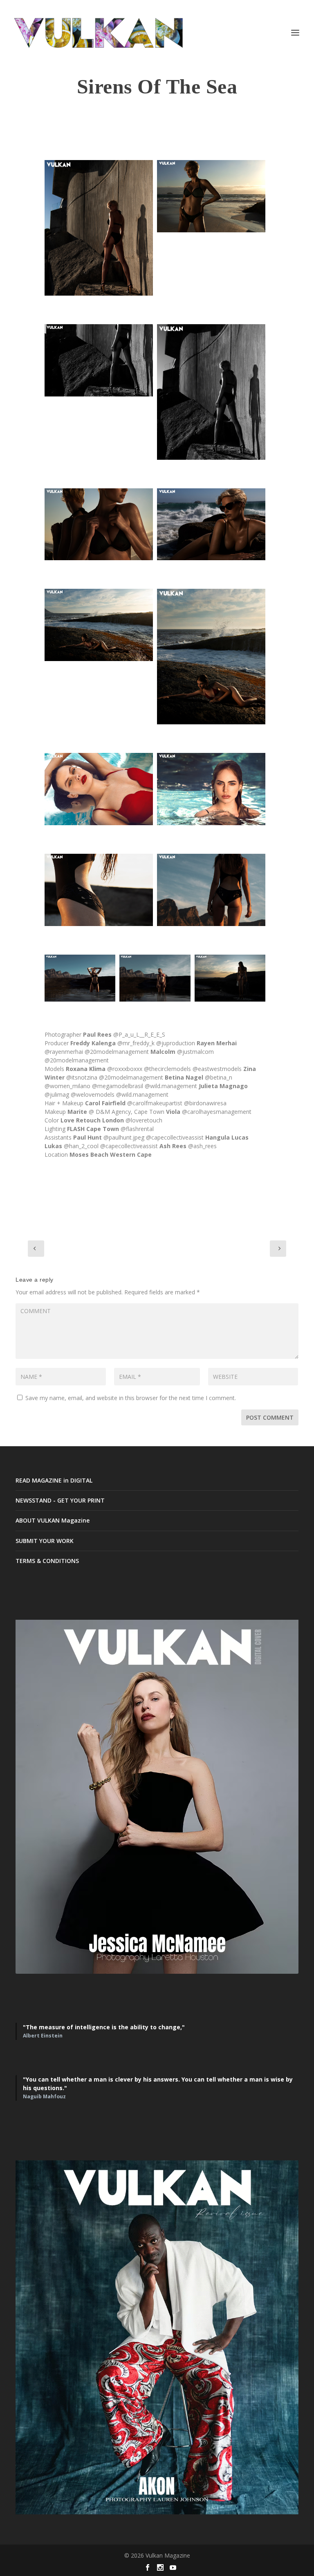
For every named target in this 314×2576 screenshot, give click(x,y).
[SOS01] (99, 524)
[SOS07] (99, 625)
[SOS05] (211, 524)
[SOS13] (80, 978)
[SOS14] (155, 978)
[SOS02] (211, 392)
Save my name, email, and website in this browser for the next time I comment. (131, 1398)
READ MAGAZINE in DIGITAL (54, 1480)
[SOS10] (211, 789)
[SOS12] (211, 890)
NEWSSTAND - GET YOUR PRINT (60, 1500)
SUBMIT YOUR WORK (45, 1541)
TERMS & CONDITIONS (47, 1561)
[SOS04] (211, 196)
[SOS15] (230, 978)
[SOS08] (211, 657)
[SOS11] (99, 890)
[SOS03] (99, 228)
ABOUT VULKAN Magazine (53, 1520)
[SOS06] (99, 360)
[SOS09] (99, 789)
